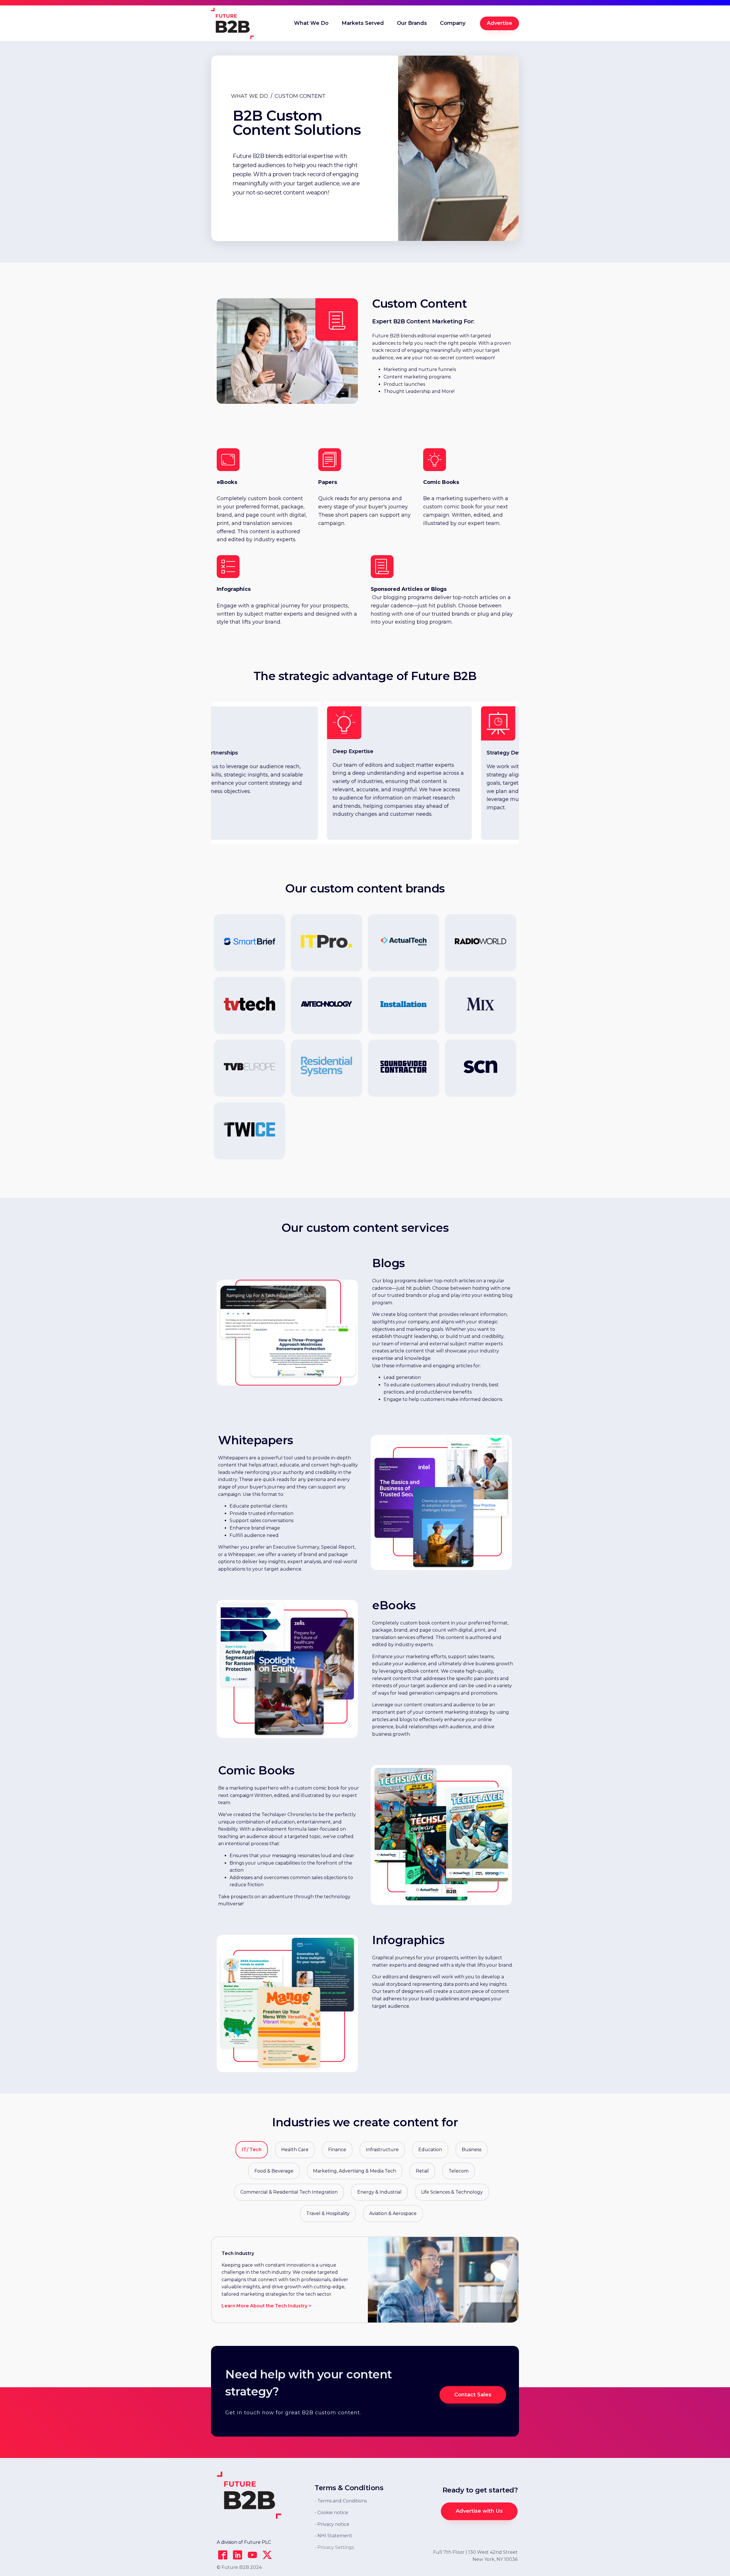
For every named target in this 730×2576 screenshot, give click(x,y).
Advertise (499, 23)
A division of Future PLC (244, 2542)
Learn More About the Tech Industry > (266, 2306)
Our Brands (412, 23)
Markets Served (363, 23)
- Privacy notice (332, 2524)
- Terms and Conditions (341, 2501)
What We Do (311, 23)
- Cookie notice (331, 2513)
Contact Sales (473, 2395)
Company (453, 23)
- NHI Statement (333, 2536)
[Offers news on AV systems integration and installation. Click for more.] (480, 1068)
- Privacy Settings (334, 2547)
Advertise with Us (479, 2511)
